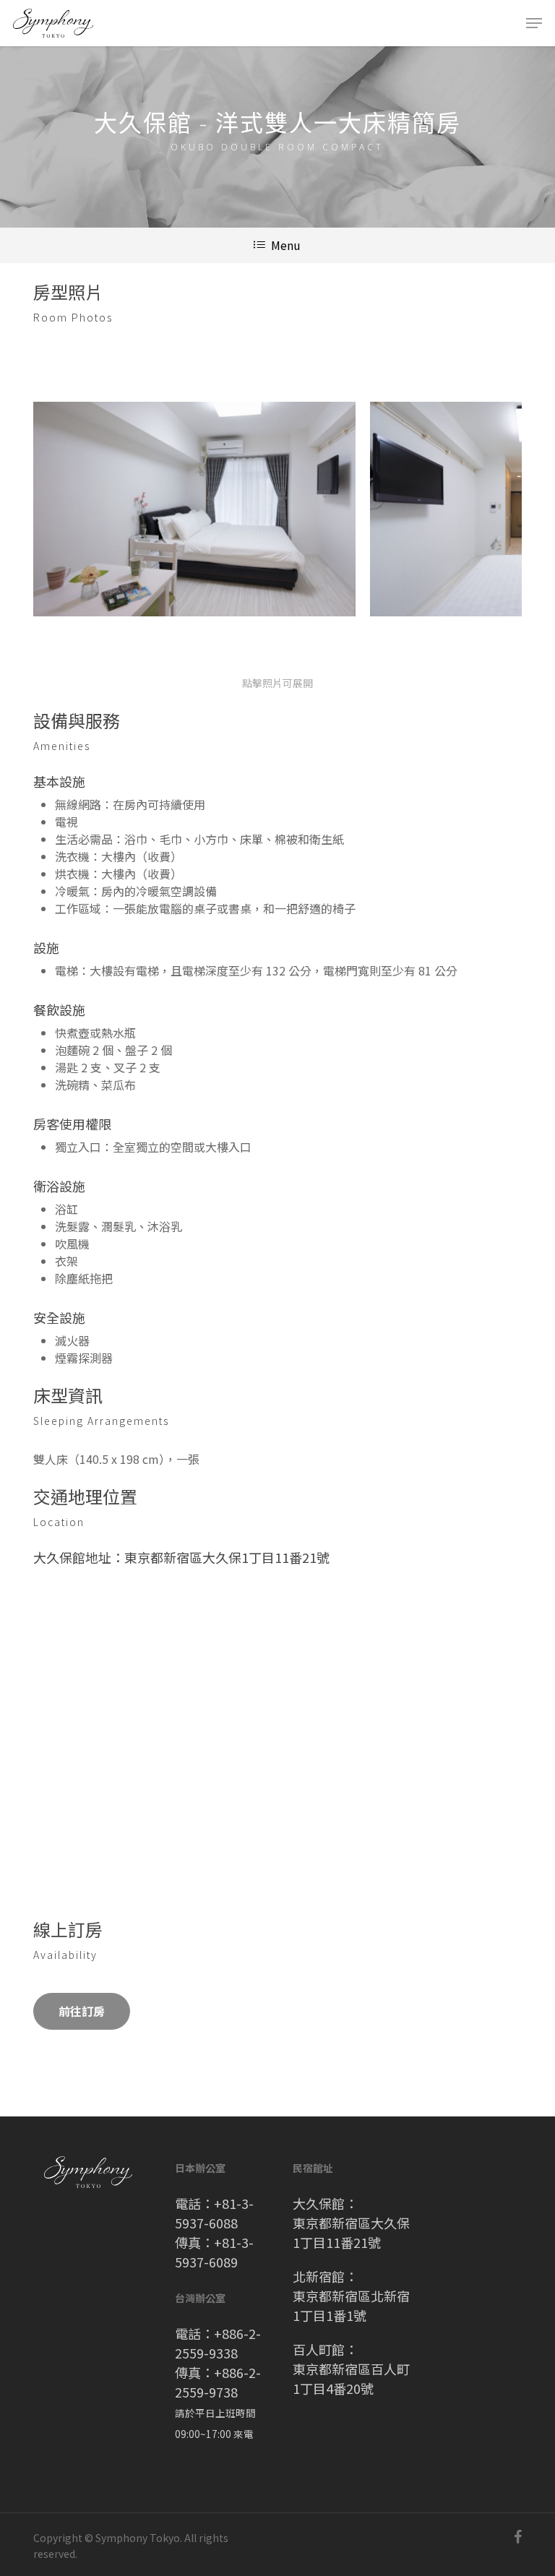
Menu (286, 245)
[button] (534, 23)
